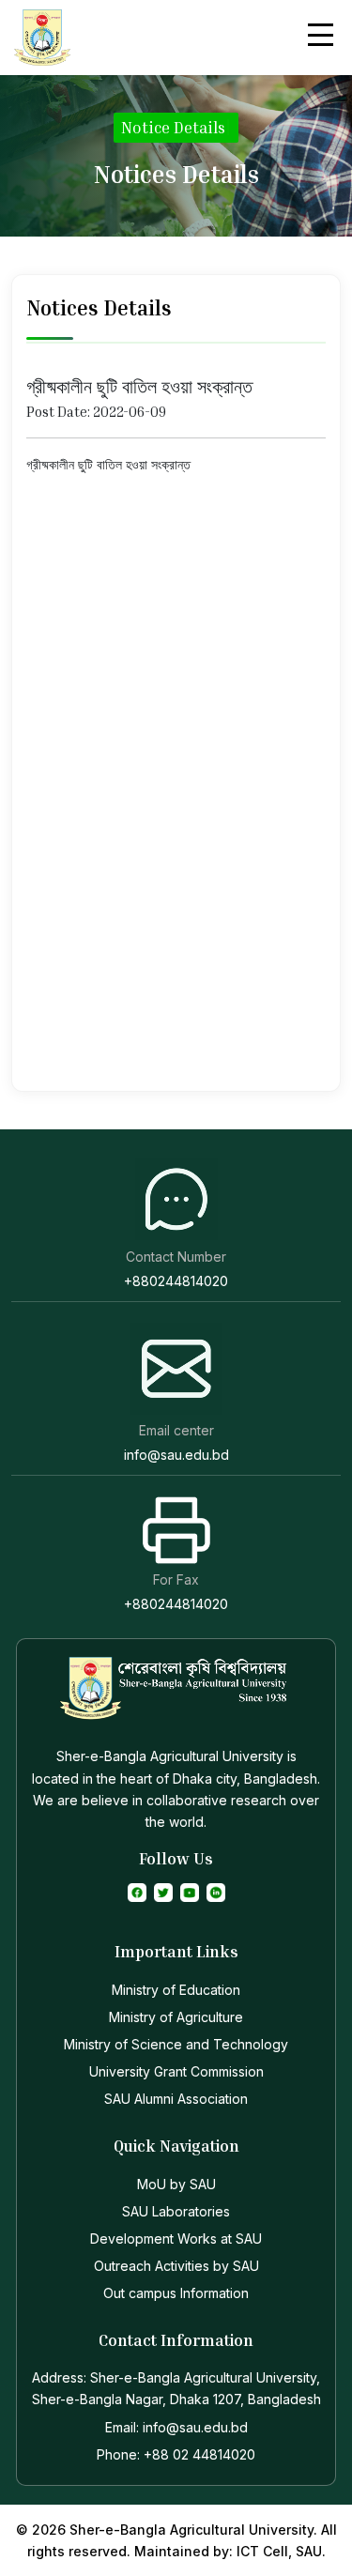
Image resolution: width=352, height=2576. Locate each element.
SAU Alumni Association (176, 2099)
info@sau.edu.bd (176, 1455)
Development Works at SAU (176, 2239)
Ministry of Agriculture (176, 2017)
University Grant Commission (176, 2071)
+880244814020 (176, 1281)
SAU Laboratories (176, 2211)
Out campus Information (176, 2293)
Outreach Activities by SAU (176, 2266)
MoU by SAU (176, 2184)
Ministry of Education (176, 1990)
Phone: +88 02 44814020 (176, 2454)
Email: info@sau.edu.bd (176, 2427)
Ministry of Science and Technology (176, 2044)
